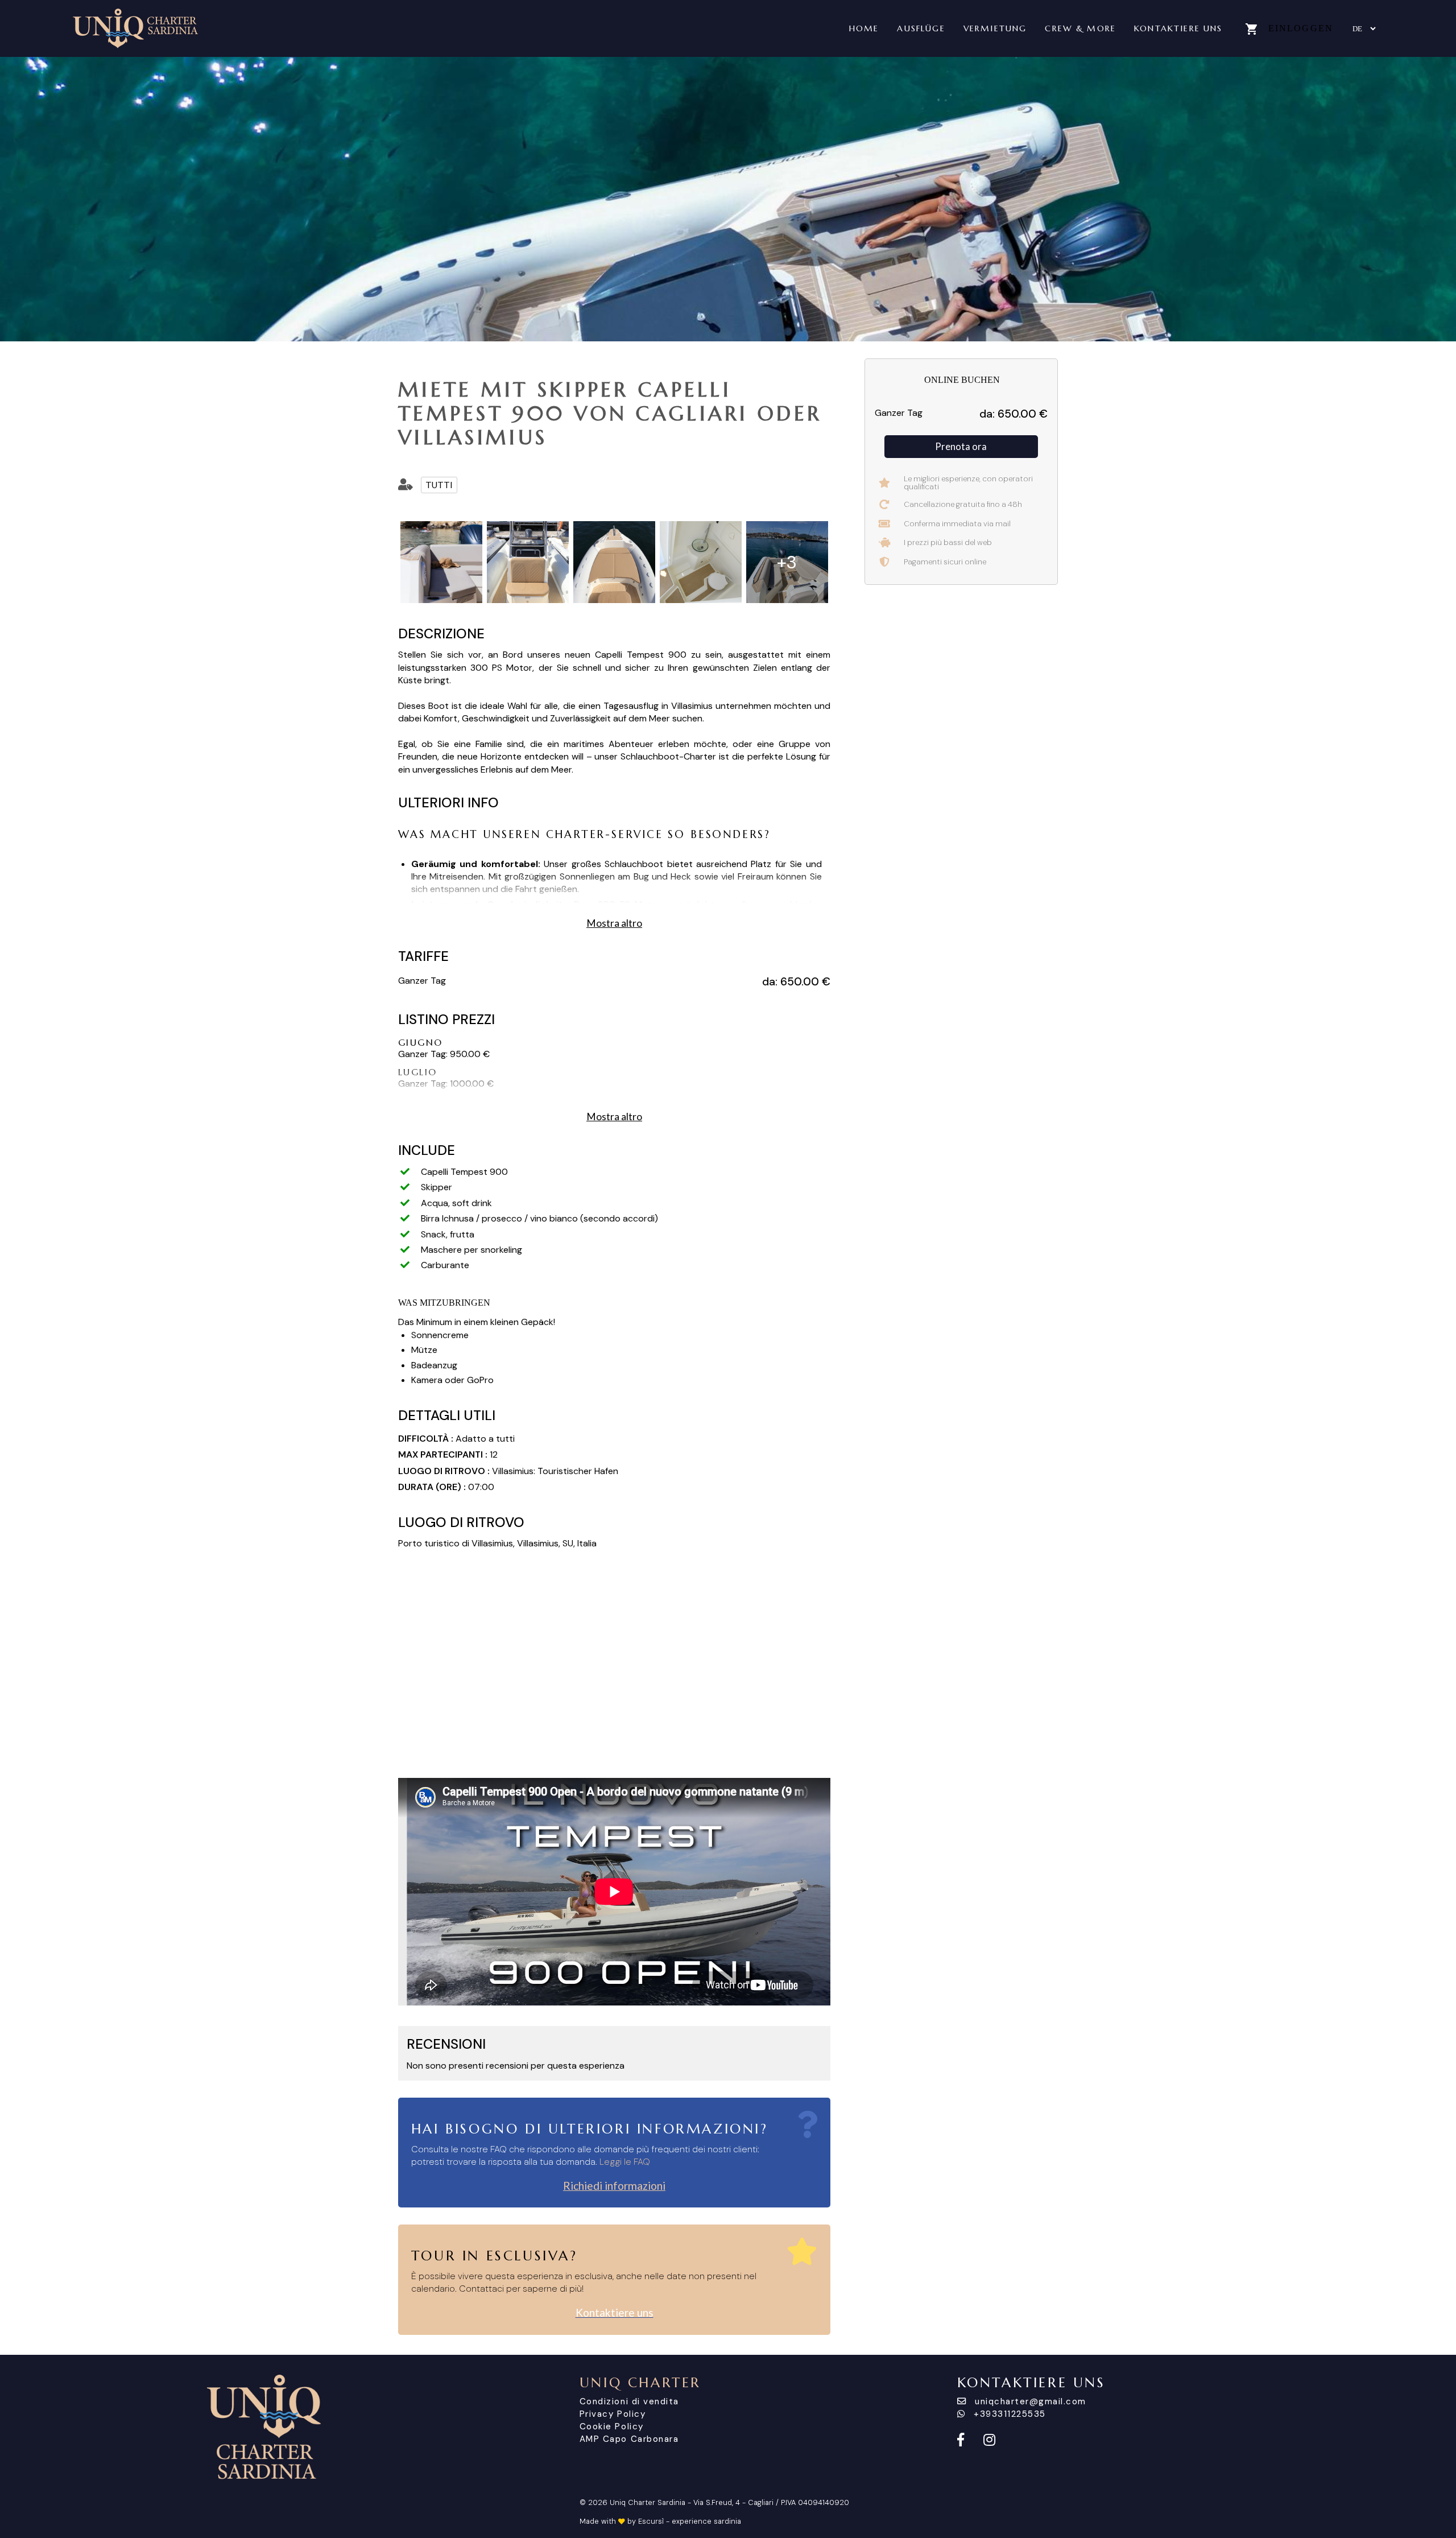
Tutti (439, 485)
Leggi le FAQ (625, 2162)
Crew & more (1080, 28)
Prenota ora (961, 446)
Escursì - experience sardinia (690, 2521)
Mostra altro (614, 923)
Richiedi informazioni (614, 2186)
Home (864, 28)
